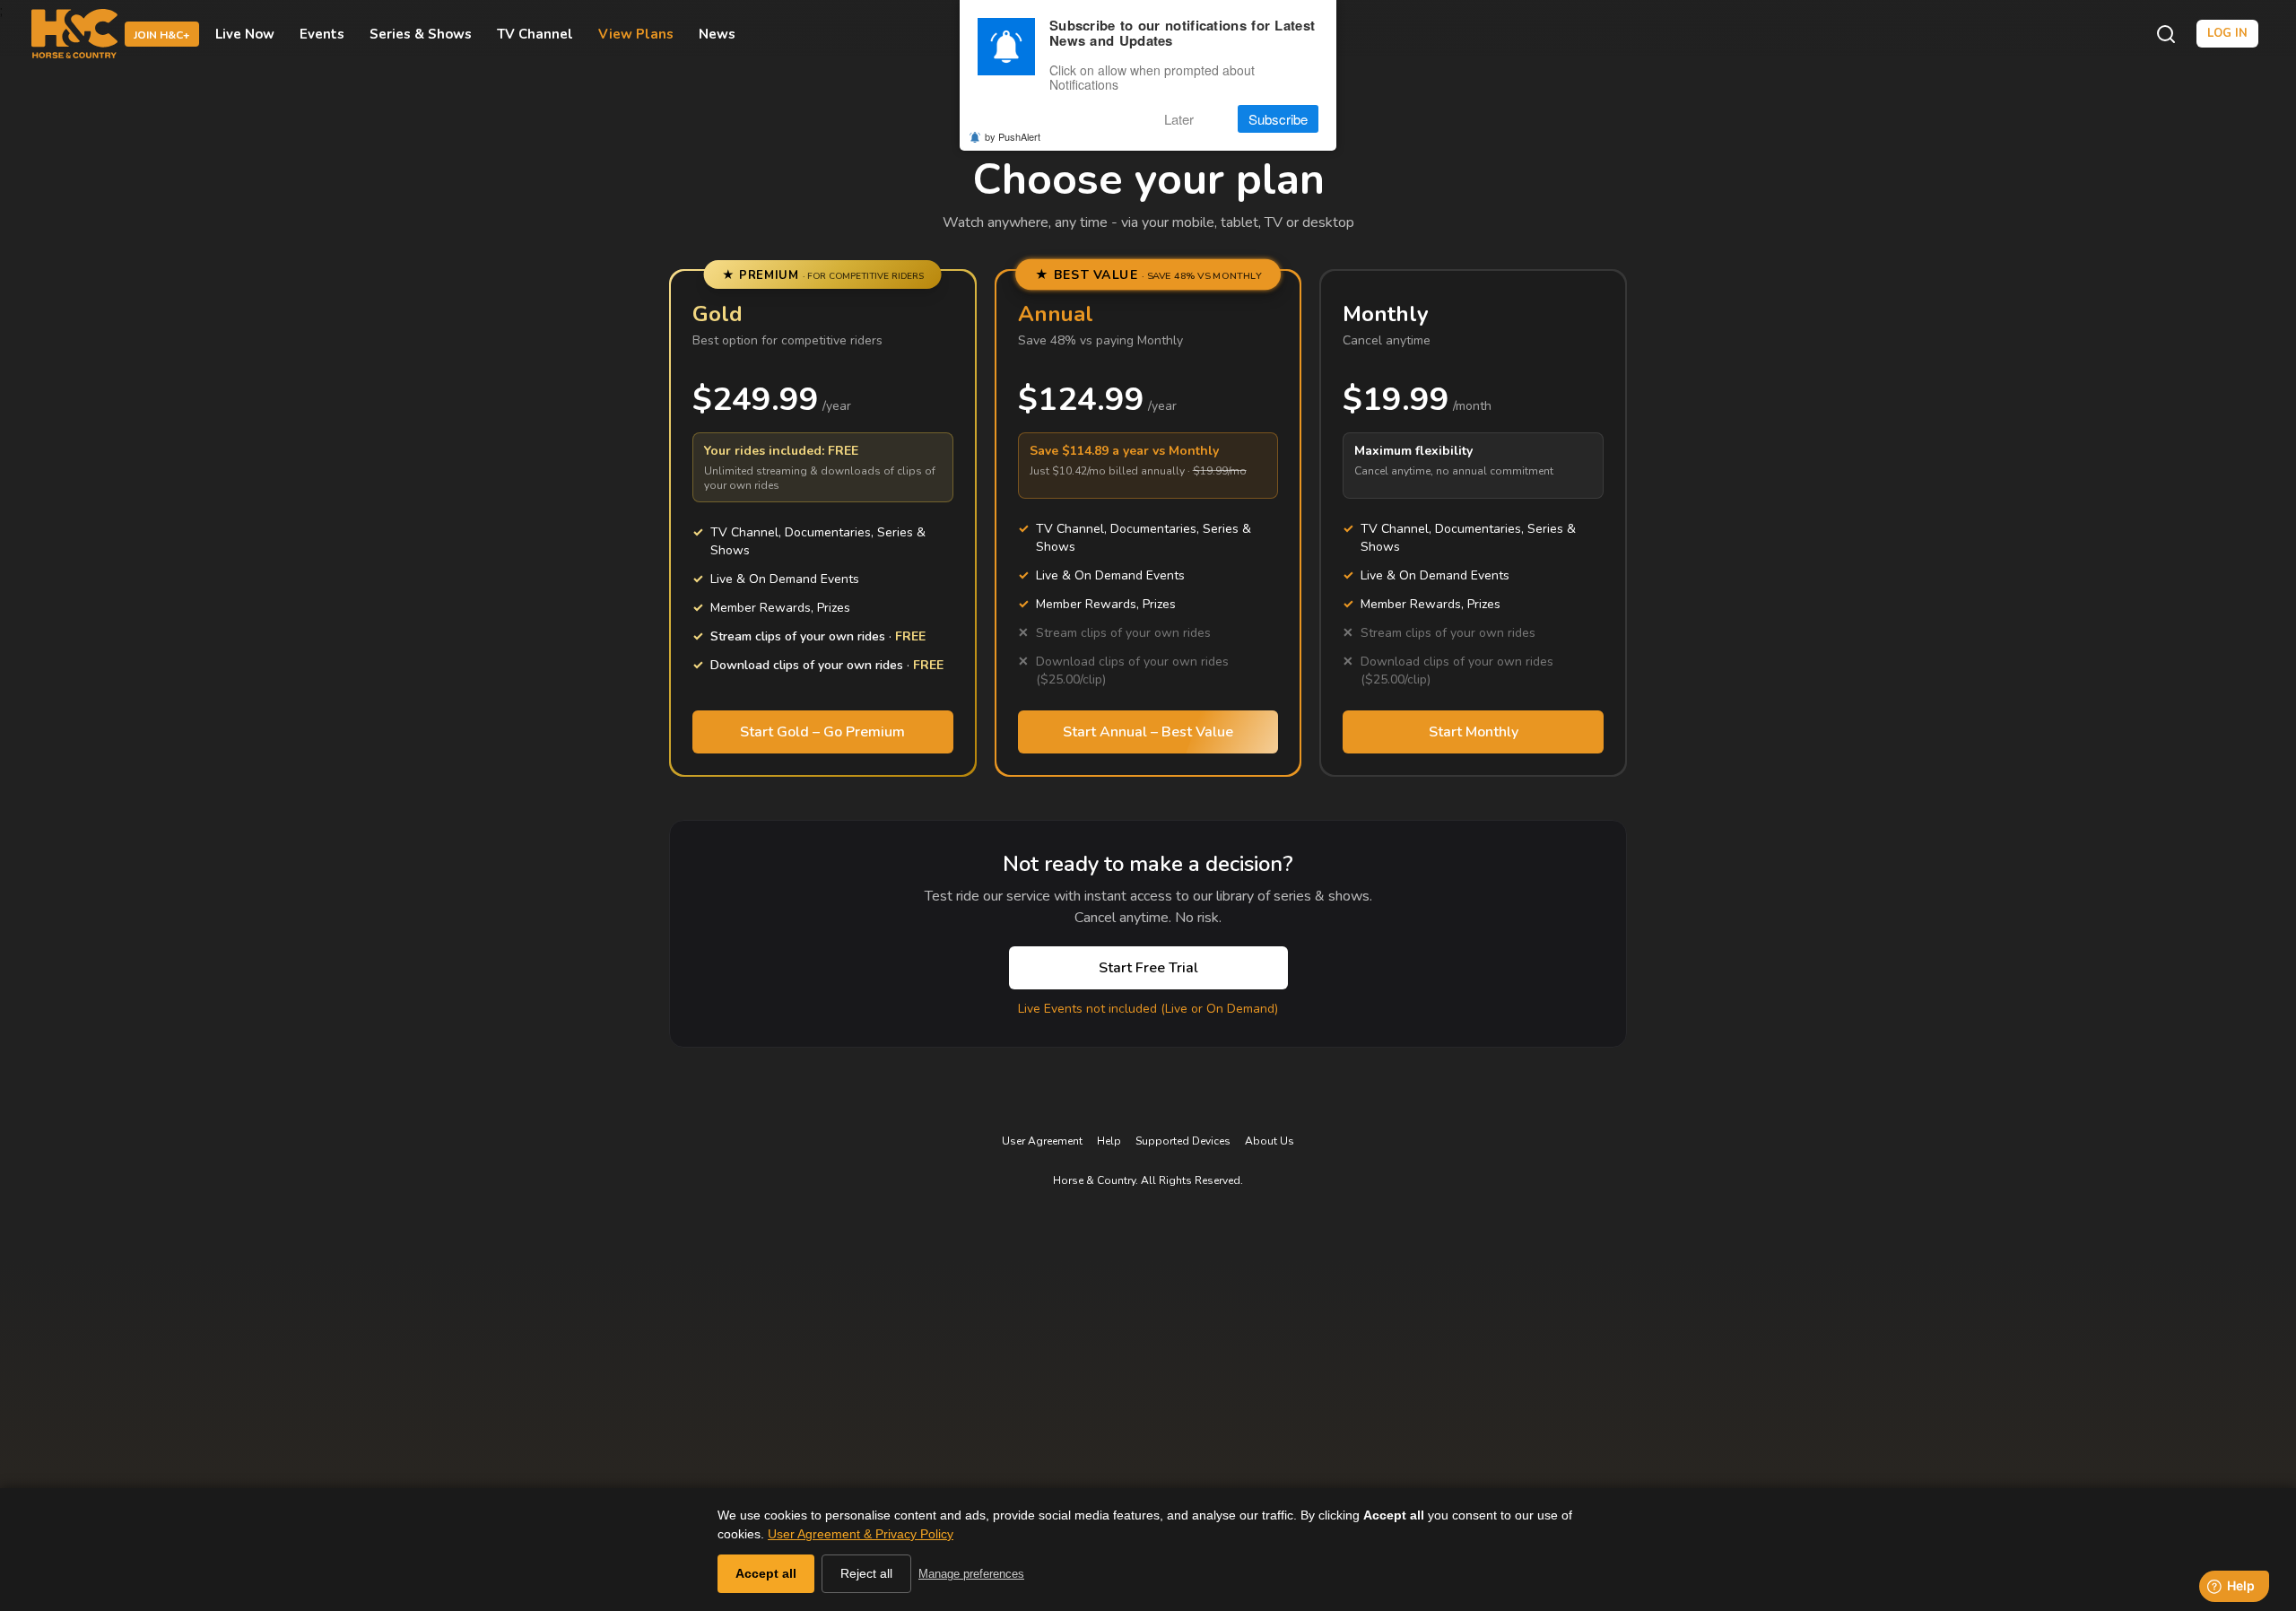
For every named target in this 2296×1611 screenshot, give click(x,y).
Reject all (866, 1573)
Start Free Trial (1148, 968)
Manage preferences (971, 1574)
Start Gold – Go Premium (822, 732)
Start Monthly (1474, 732)
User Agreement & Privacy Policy (861, 1534)
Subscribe (1278, 119)
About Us (1270, 1141)
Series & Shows (421, 34)
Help (1109, 1141)
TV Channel (535, 34)
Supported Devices (1183, 1141)
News (717, 34)
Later (1179, 119)
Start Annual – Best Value (1148, 732)
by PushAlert (1013, 136)
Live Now (245, 34)
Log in (2227, 33)
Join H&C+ (162, 35)
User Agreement (1042, 1141)
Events (322, 34)
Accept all (766, 1573)
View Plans (636, 34)
